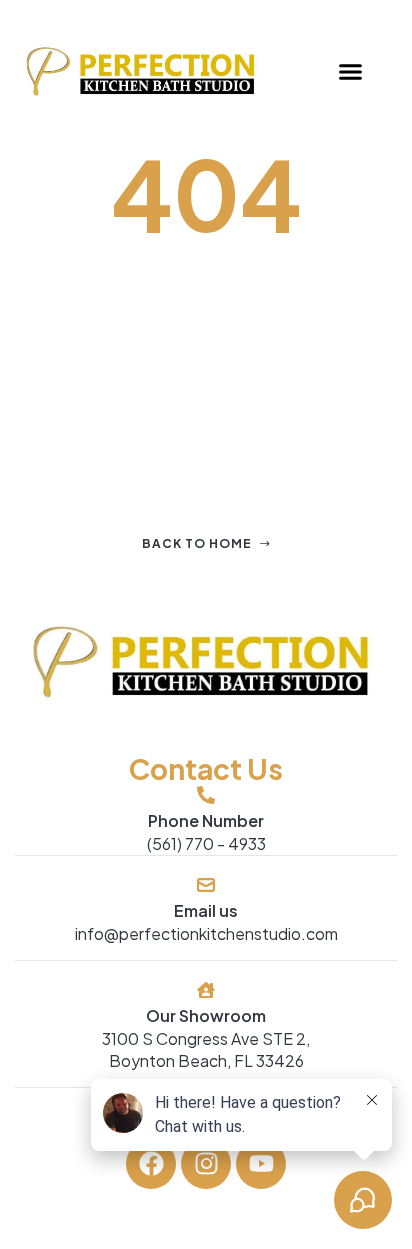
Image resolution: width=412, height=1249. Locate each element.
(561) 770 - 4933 (206, 843)
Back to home (197, 543)
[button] (350, 72)
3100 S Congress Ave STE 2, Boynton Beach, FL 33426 (206, 1049)
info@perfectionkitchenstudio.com (206, 933)
